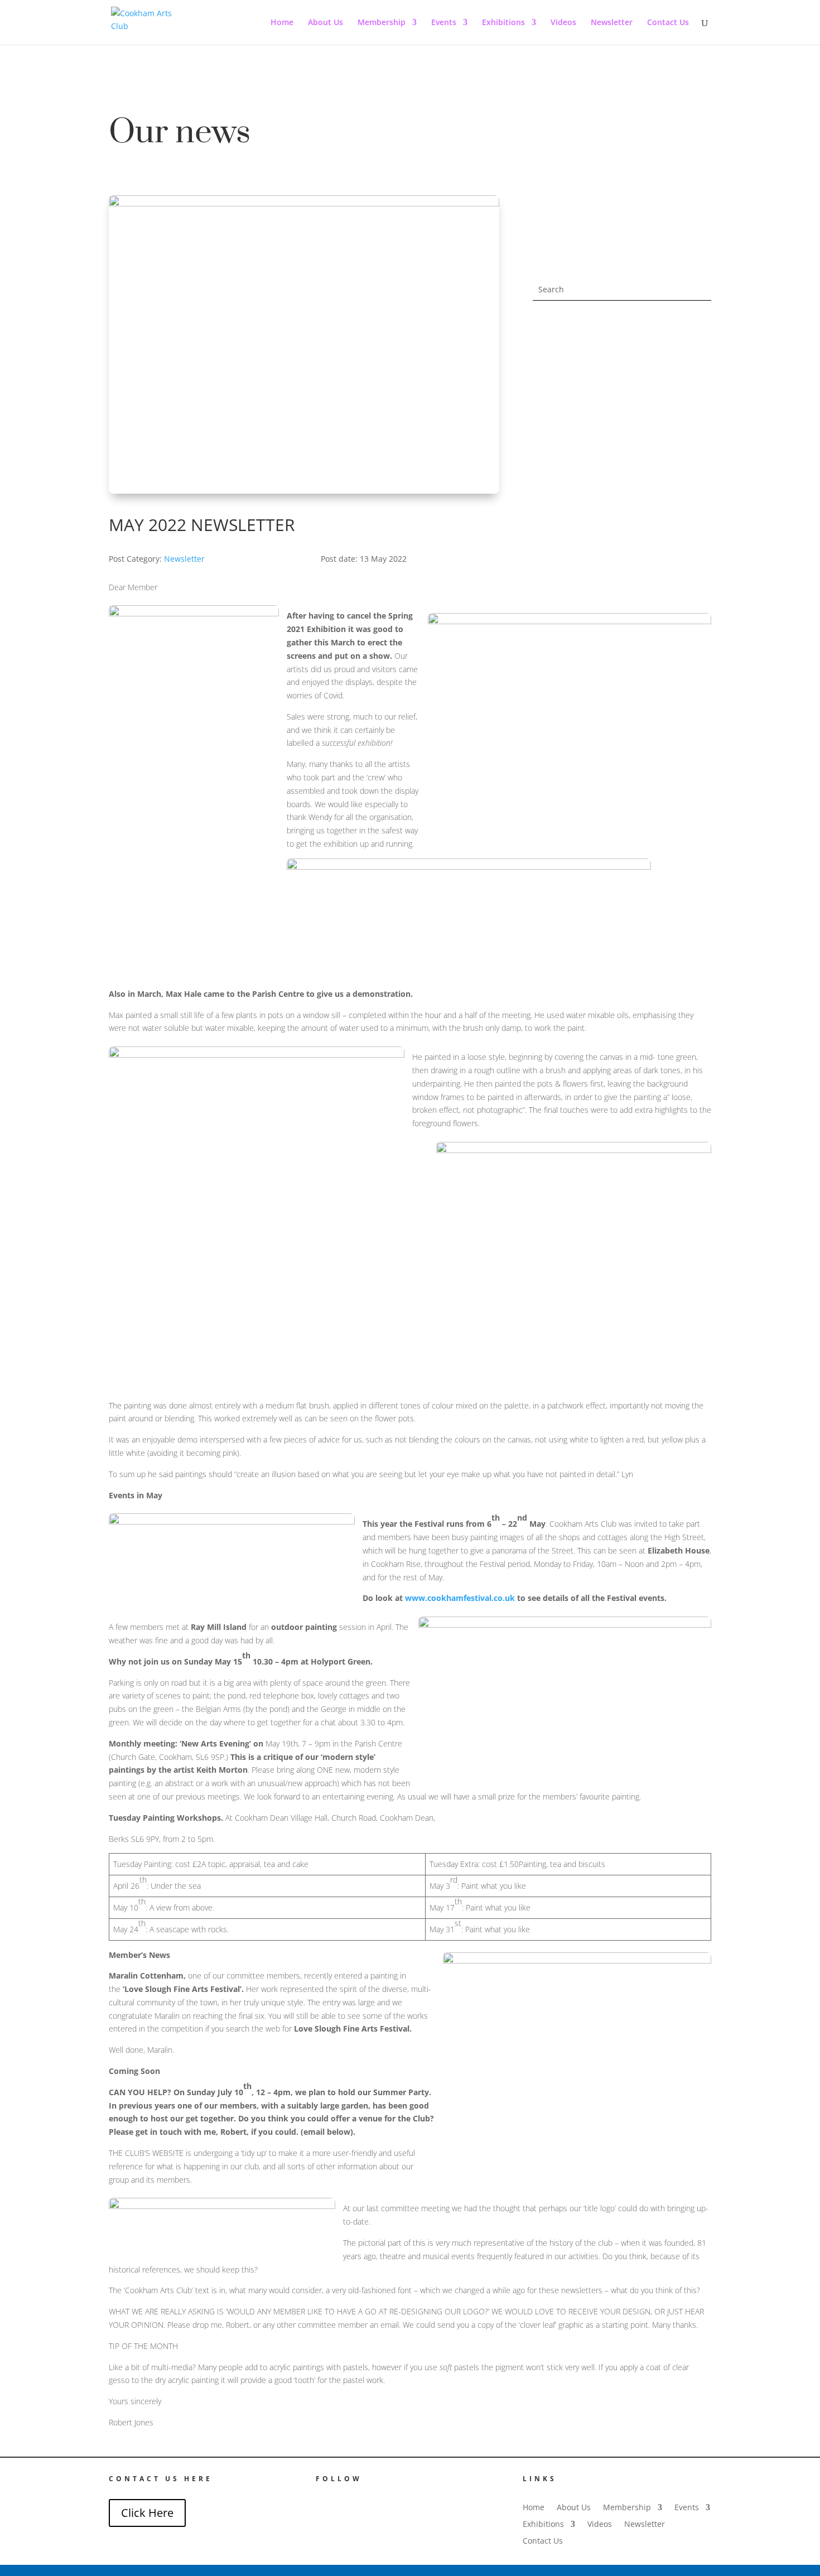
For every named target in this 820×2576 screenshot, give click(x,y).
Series (701, 395)
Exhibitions (503, 23)
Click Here (147, 2513)
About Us (325, 23)
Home (282, 23)
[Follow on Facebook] (321, 2499)
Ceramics (696, 354)
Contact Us (668, 23)
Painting (699, 341)
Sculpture (696, 368)
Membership (382, 23)
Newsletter (612, 23)
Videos (563, 23)
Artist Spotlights (687, 408)
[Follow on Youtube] (348, 2499)
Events (444, 23)
